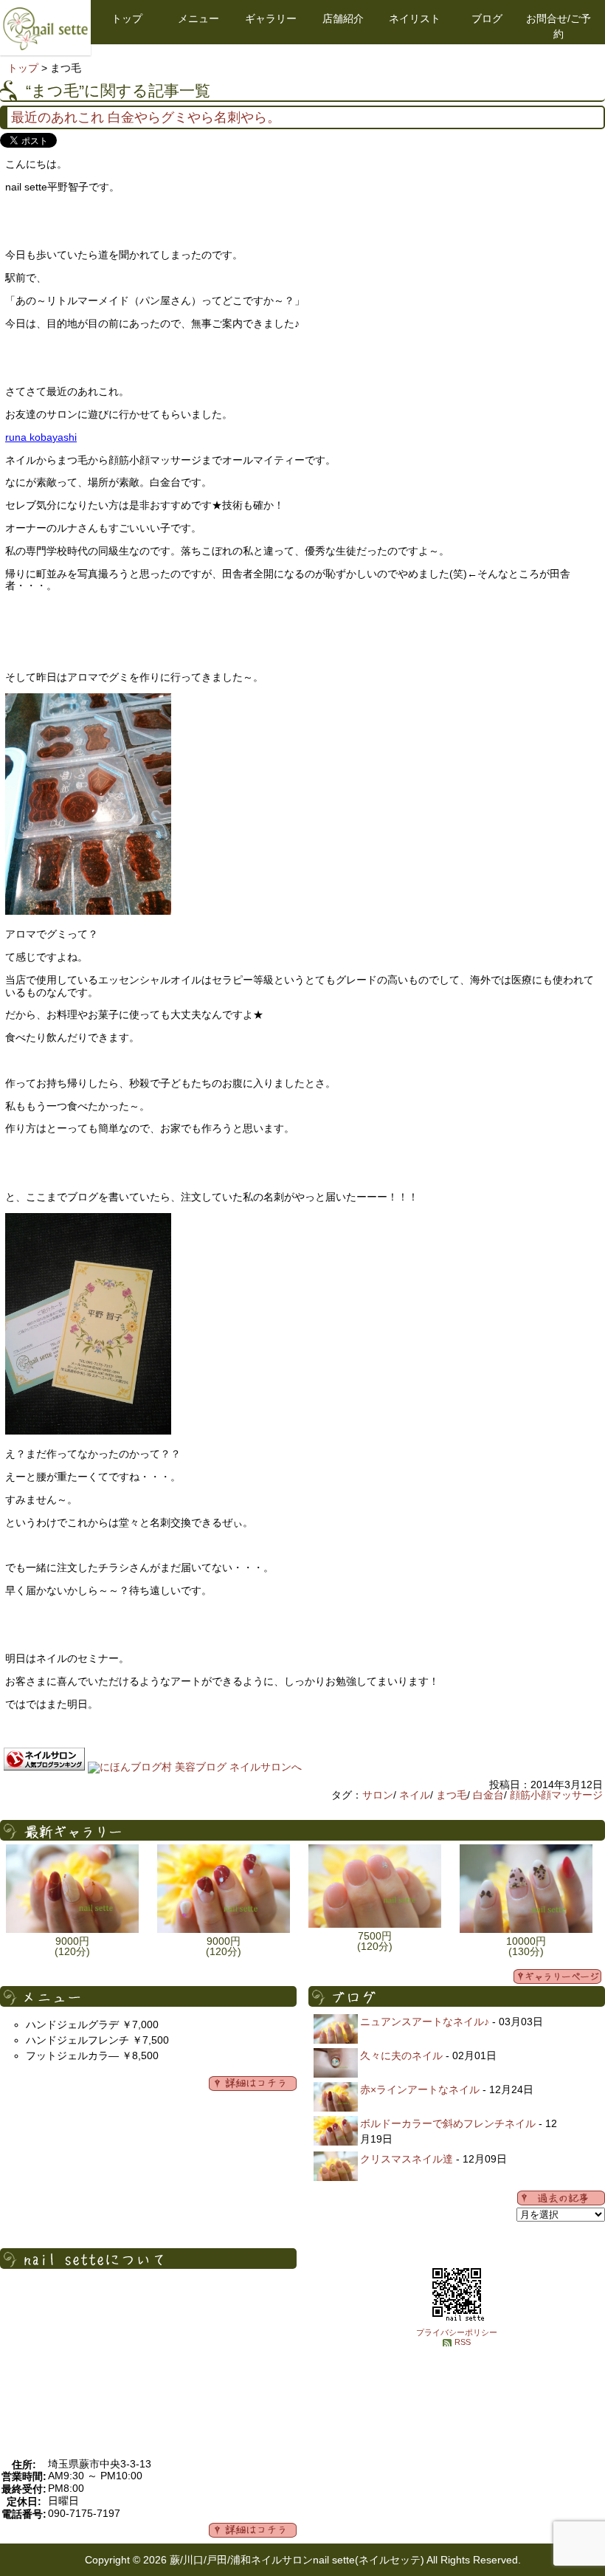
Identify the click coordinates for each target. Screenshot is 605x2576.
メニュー (198, 18)
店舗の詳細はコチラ (253, 2530)
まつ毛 (452, 1795)
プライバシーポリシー (457, 2332)
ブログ (487, 18)
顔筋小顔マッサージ (556, 1795)
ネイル (415, 1795)
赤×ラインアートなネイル (420, 2089)
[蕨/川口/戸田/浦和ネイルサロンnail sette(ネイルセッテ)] (45, 47)
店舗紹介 (343, 18)
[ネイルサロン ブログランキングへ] (44, 1767)
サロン (378, 1795)
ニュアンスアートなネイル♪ (425, 2022)
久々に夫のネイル (401, 2055)
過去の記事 (561, 2198)
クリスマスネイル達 (407, 2159)
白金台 (488, 1795)
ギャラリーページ (557, 1976)
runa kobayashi (41, 437)
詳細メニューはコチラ (253, 2084)
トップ (127, 18)
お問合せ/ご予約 (559, 26)
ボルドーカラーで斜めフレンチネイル (448, 2123)
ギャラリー (271, 18)
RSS (463, 2342)
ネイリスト (415, 18)
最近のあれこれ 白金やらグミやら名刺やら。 (146, 117)
